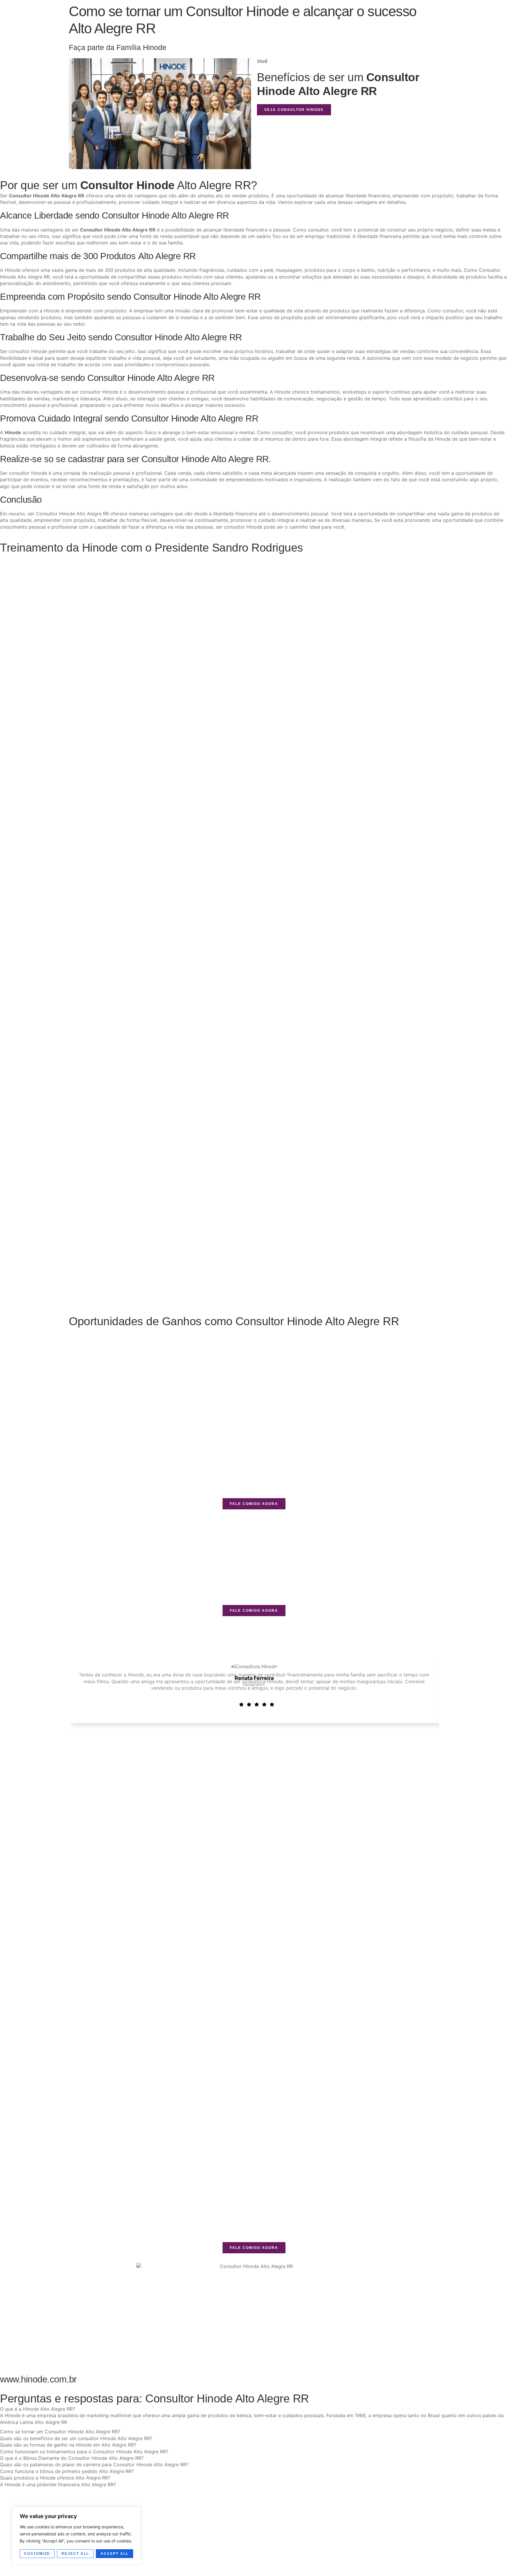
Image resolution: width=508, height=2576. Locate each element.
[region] (76, 2535)
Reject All (75, 2554)
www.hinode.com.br (38, 2379)
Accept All (115, 2554)
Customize (37, 2554)
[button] (37, 2409)
